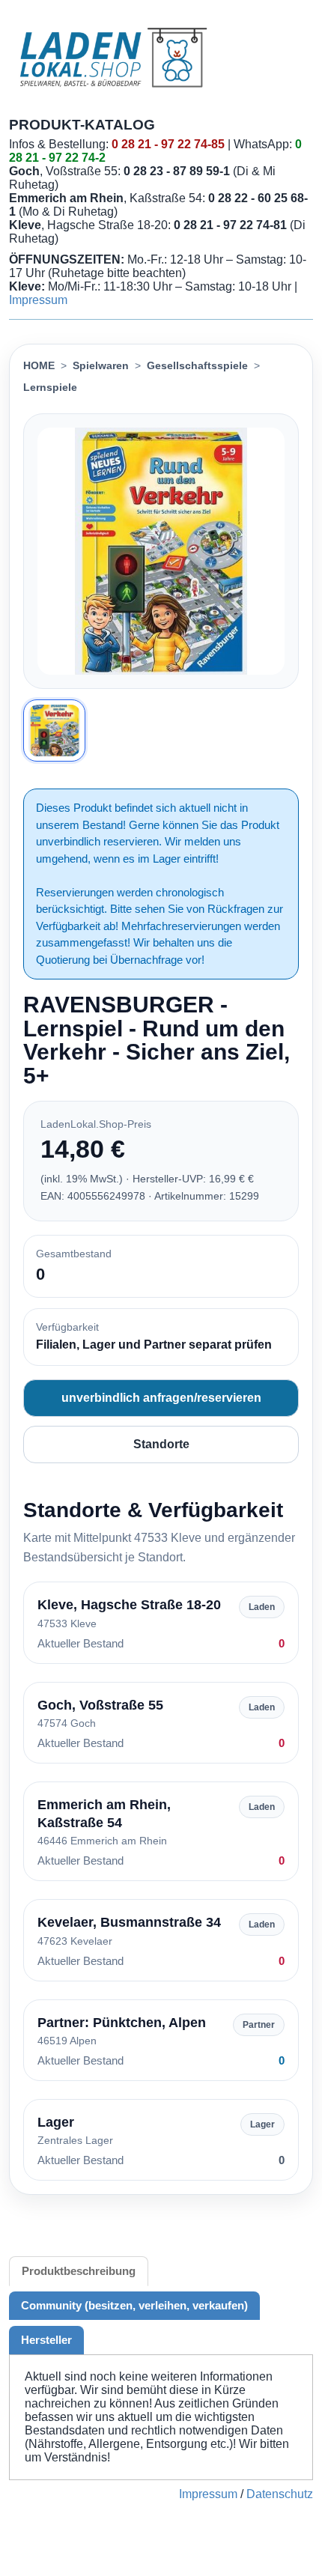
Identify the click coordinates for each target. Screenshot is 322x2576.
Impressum (38, 300)
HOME (39, 365)
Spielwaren (101, 365)
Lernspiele (50, 387)
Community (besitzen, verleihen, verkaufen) (134, 2305)
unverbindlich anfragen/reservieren (161, 1398)
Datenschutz (280, 2494)
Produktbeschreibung (79, 2271)
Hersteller (46, 2340)
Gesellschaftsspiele (197, 365)
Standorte (161, 1444)
